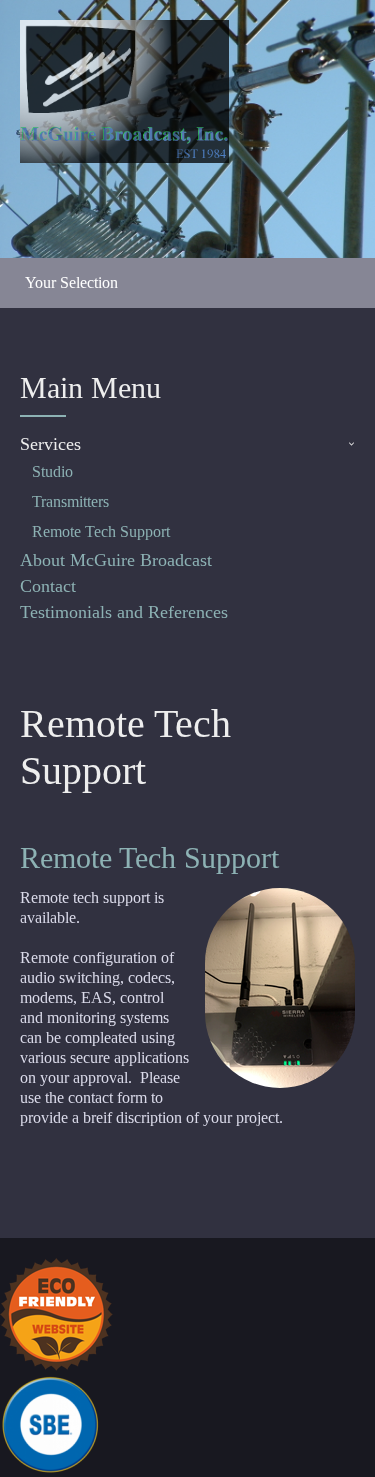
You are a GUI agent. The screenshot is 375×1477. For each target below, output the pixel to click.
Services (50, 444)
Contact (48, 586)
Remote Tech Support (101, 531)
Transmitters (70, 501)
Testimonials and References (124, 612)
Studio (52, 471)
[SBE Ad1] (50, 1423)
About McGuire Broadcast (116, 560)
